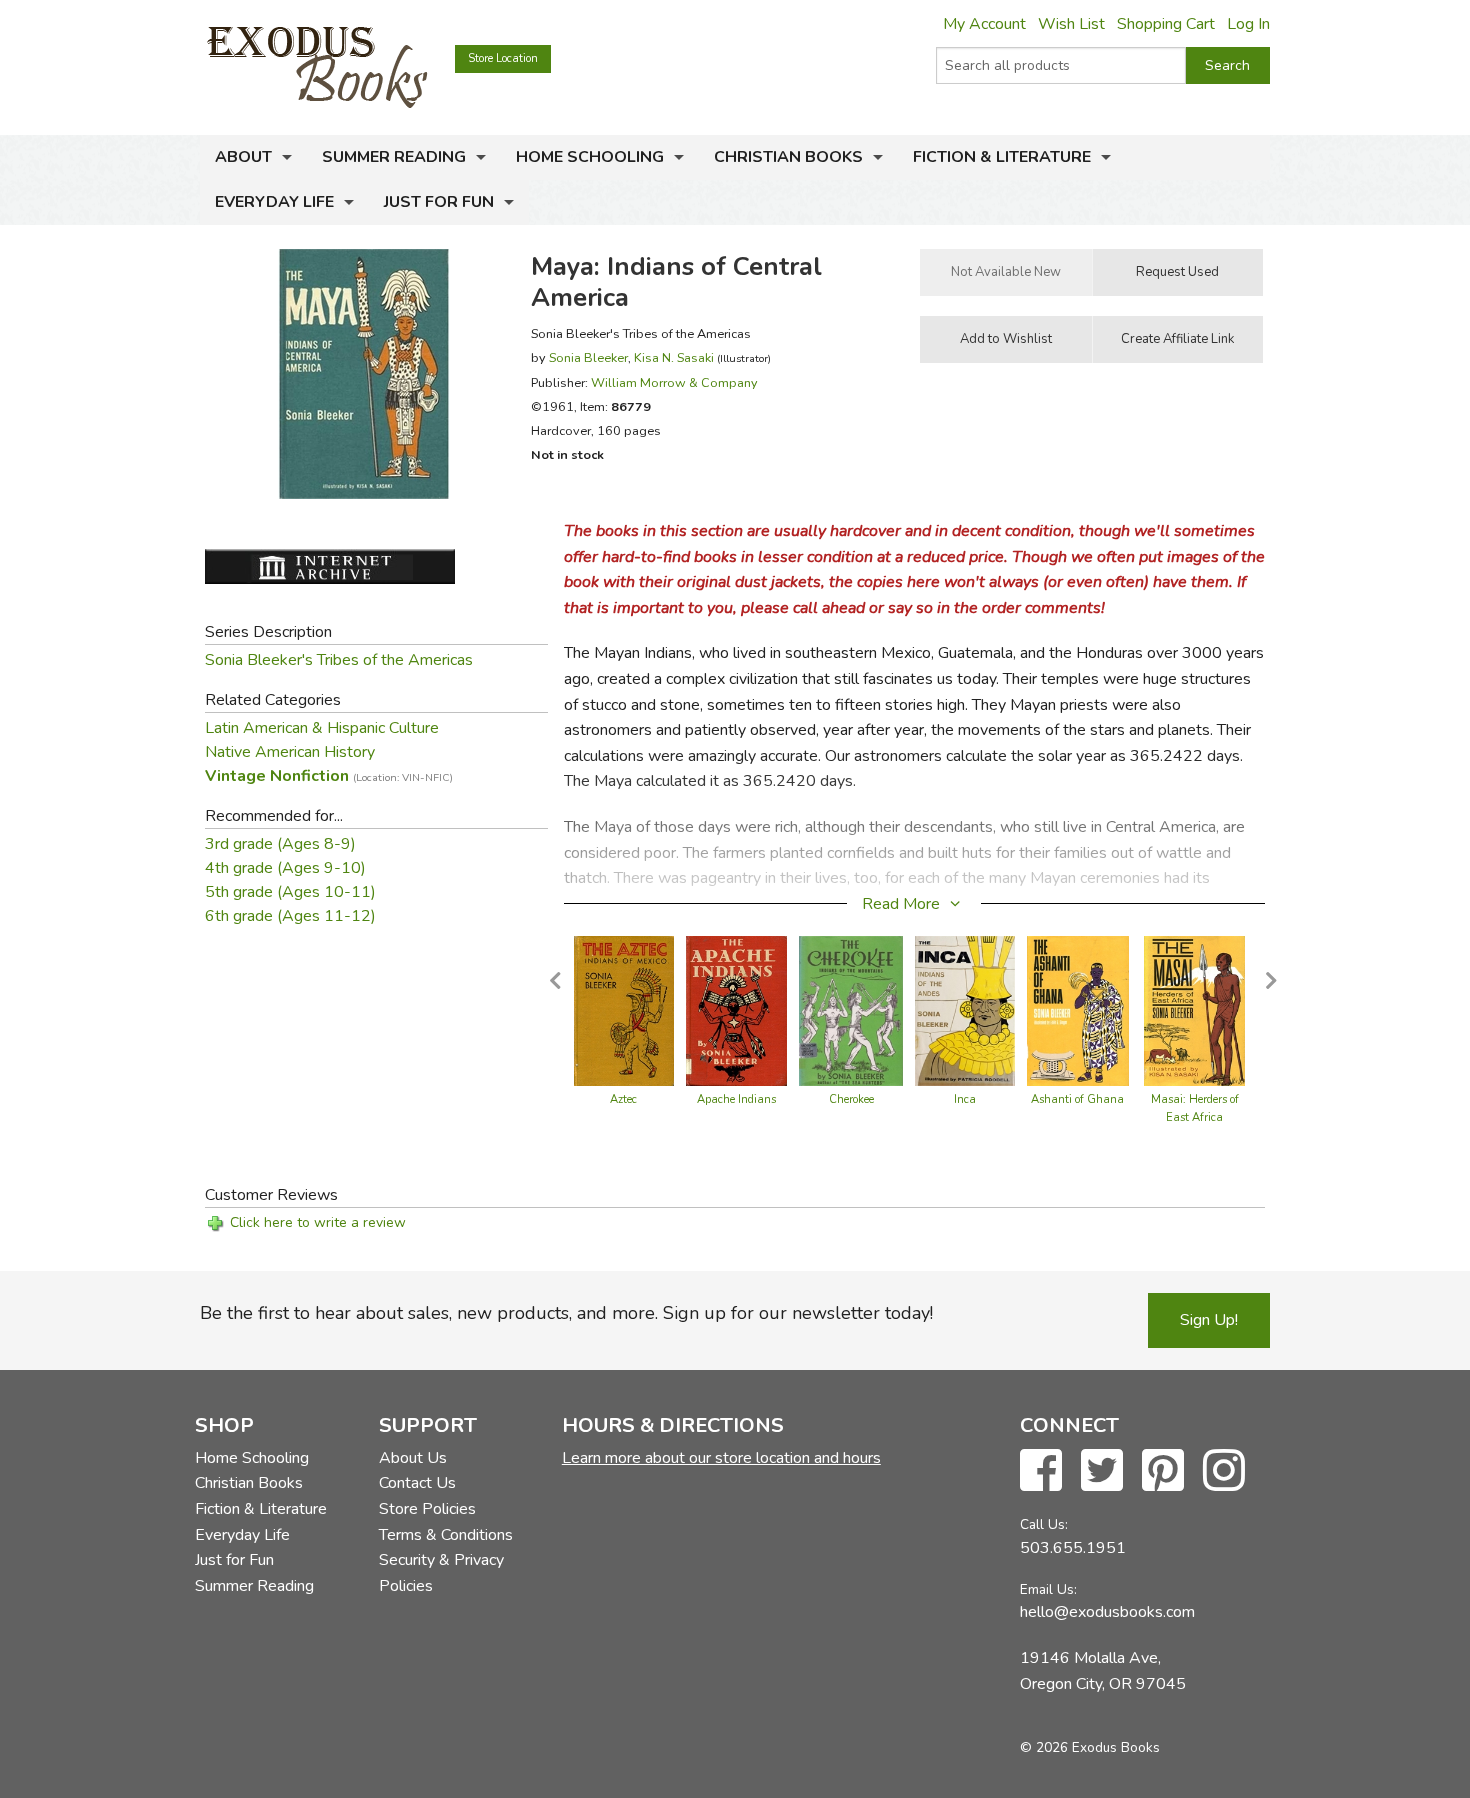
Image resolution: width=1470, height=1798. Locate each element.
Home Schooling (590, 157)
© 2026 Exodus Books (1090, 1747)
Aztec (623, 1099)
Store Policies (427, 1509)
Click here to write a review (318, 1222)
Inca (965, 1099)
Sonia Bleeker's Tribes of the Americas (339, 660)
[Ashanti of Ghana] (1077, 1010)
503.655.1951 (1073, 1548)
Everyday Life (274, 202)
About (243, 157)
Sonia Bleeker (588, 357)
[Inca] (965, 1010)
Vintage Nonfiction (329, 776)
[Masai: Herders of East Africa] (1194, 1010)
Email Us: (1048, 1589)
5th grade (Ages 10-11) (290, 892)
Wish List (1071, 24)
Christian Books (788, 157)
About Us (413, 1458)
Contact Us (417, 1483)
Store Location (503, 58)
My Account (984, 24)
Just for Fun (439, 202)
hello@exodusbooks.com (1107, 1612)
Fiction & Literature (1002, 157)
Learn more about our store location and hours (721, 1458)
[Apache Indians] (736, 1010)
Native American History (290, 752)
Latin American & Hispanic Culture (322, 728)
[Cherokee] (851, 1010)
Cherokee (851, 1099)
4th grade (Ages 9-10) (285, 868)
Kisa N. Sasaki (674, 357)
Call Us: (1044, 1524)
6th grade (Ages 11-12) (290, 916)
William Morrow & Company (674, 382)
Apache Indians (736, 1099)
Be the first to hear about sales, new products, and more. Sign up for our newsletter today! (566, 1313)
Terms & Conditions (446, 1535)
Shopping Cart (1166, 24)
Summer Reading (394, 157)
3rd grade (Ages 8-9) (280, 844)
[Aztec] (624, 1010)
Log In (1248, 24)
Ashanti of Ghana (1077, 1099)
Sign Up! (1209, 1320)
